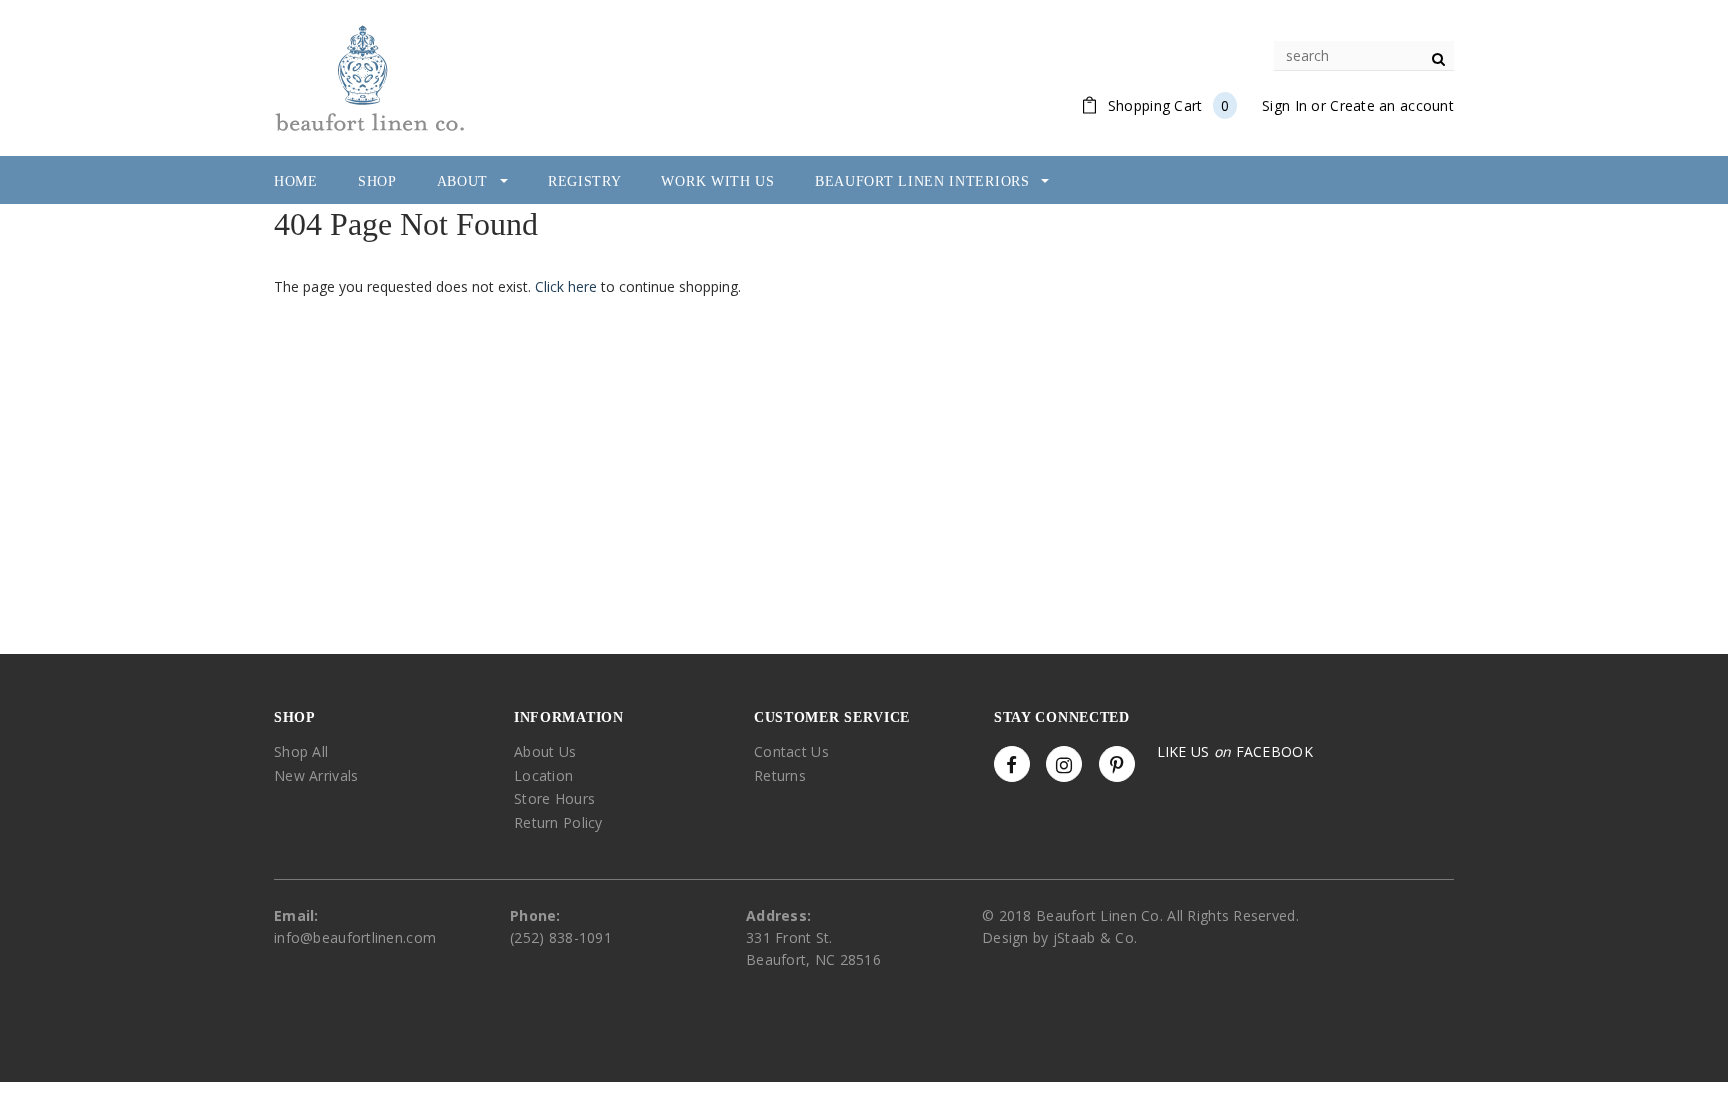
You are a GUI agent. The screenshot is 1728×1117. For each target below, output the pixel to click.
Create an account (1392, 105)
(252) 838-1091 (561, 937)
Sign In (1284, 105)
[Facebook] (1012, 764)
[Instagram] (1064, 764)
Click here (568, 286)
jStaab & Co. (1095, 937)
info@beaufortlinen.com (355, 937)
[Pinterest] (1117, 764)
